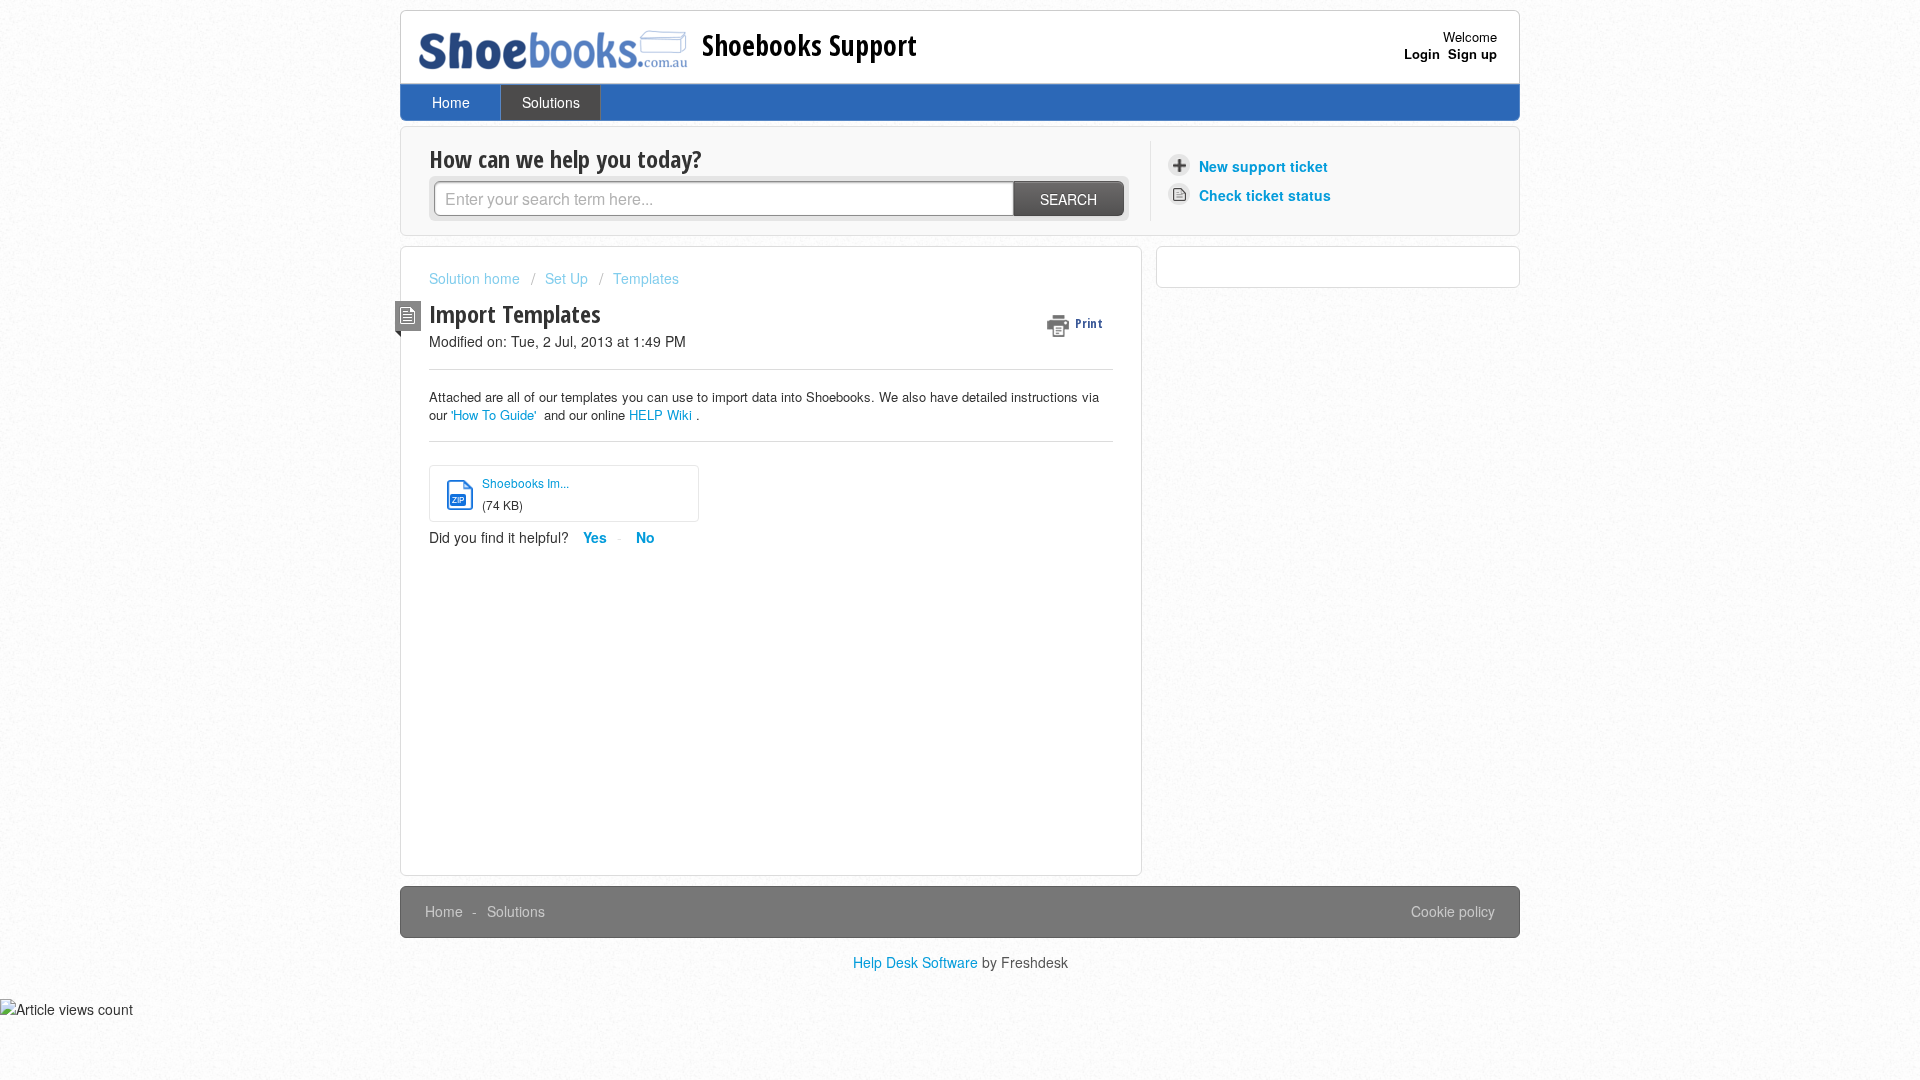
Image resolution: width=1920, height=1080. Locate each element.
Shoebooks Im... (525, 482)
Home (451, 102)
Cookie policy (1453, 911)
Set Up (566, 278)
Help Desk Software (917, 962)
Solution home (476, 278)
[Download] (923, 277)
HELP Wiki (660, 414)
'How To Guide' (493, 414)
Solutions (551, 102)
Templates (646, 278)
